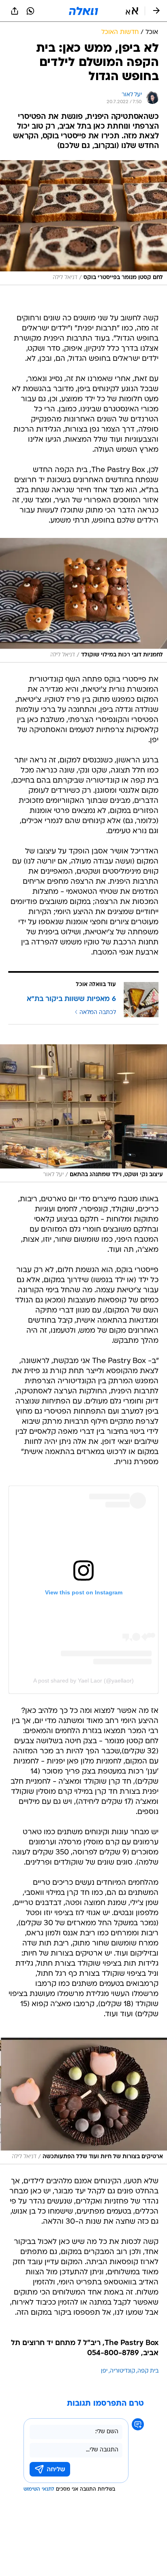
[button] (132, 11)
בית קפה (148, 2371)
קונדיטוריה (122, 2371)
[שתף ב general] (15, 11)
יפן (104, 2371)
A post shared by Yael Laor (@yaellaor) (83, 1681)
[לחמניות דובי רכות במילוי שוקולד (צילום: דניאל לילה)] (83, 600)
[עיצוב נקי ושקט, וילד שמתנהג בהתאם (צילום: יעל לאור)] (83, 1113)
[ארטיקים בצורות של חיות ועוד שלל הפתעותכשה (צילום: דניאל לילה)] (83, 2101)
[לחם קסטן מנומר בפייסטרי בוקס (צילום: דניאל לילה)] (83, 222)
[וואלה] (83, 11)
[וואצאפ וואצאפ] (30, 11)
